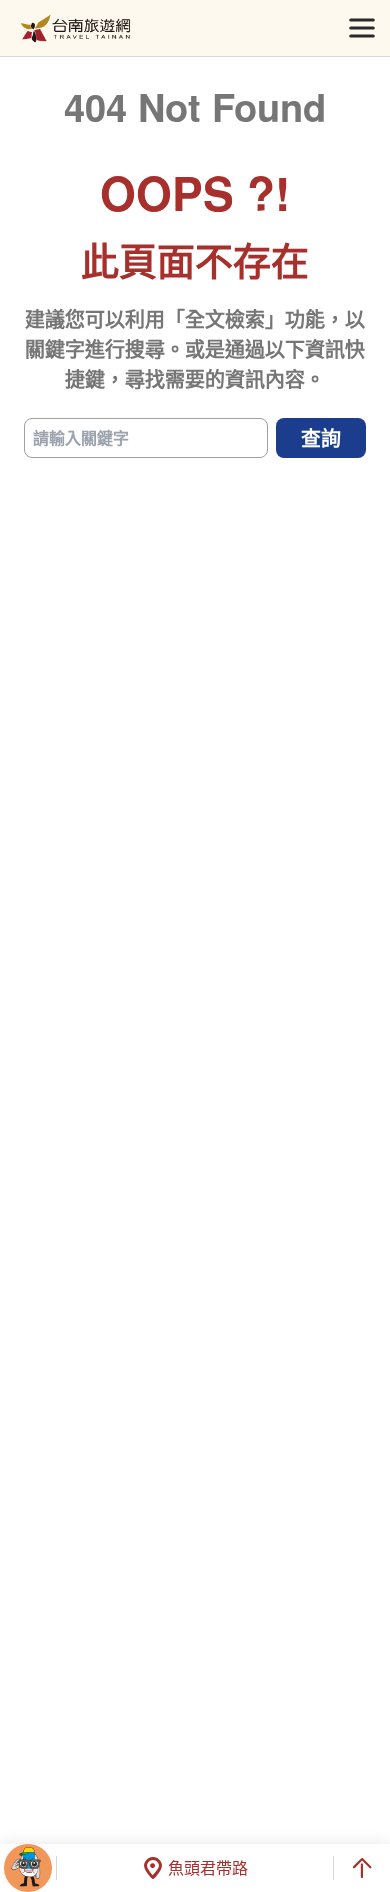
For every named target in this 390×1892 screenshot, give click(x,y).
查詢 (321, 437)
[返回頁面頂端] (362, 1868)
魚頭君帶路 (208, 1867)
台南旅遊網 (75, 28)
